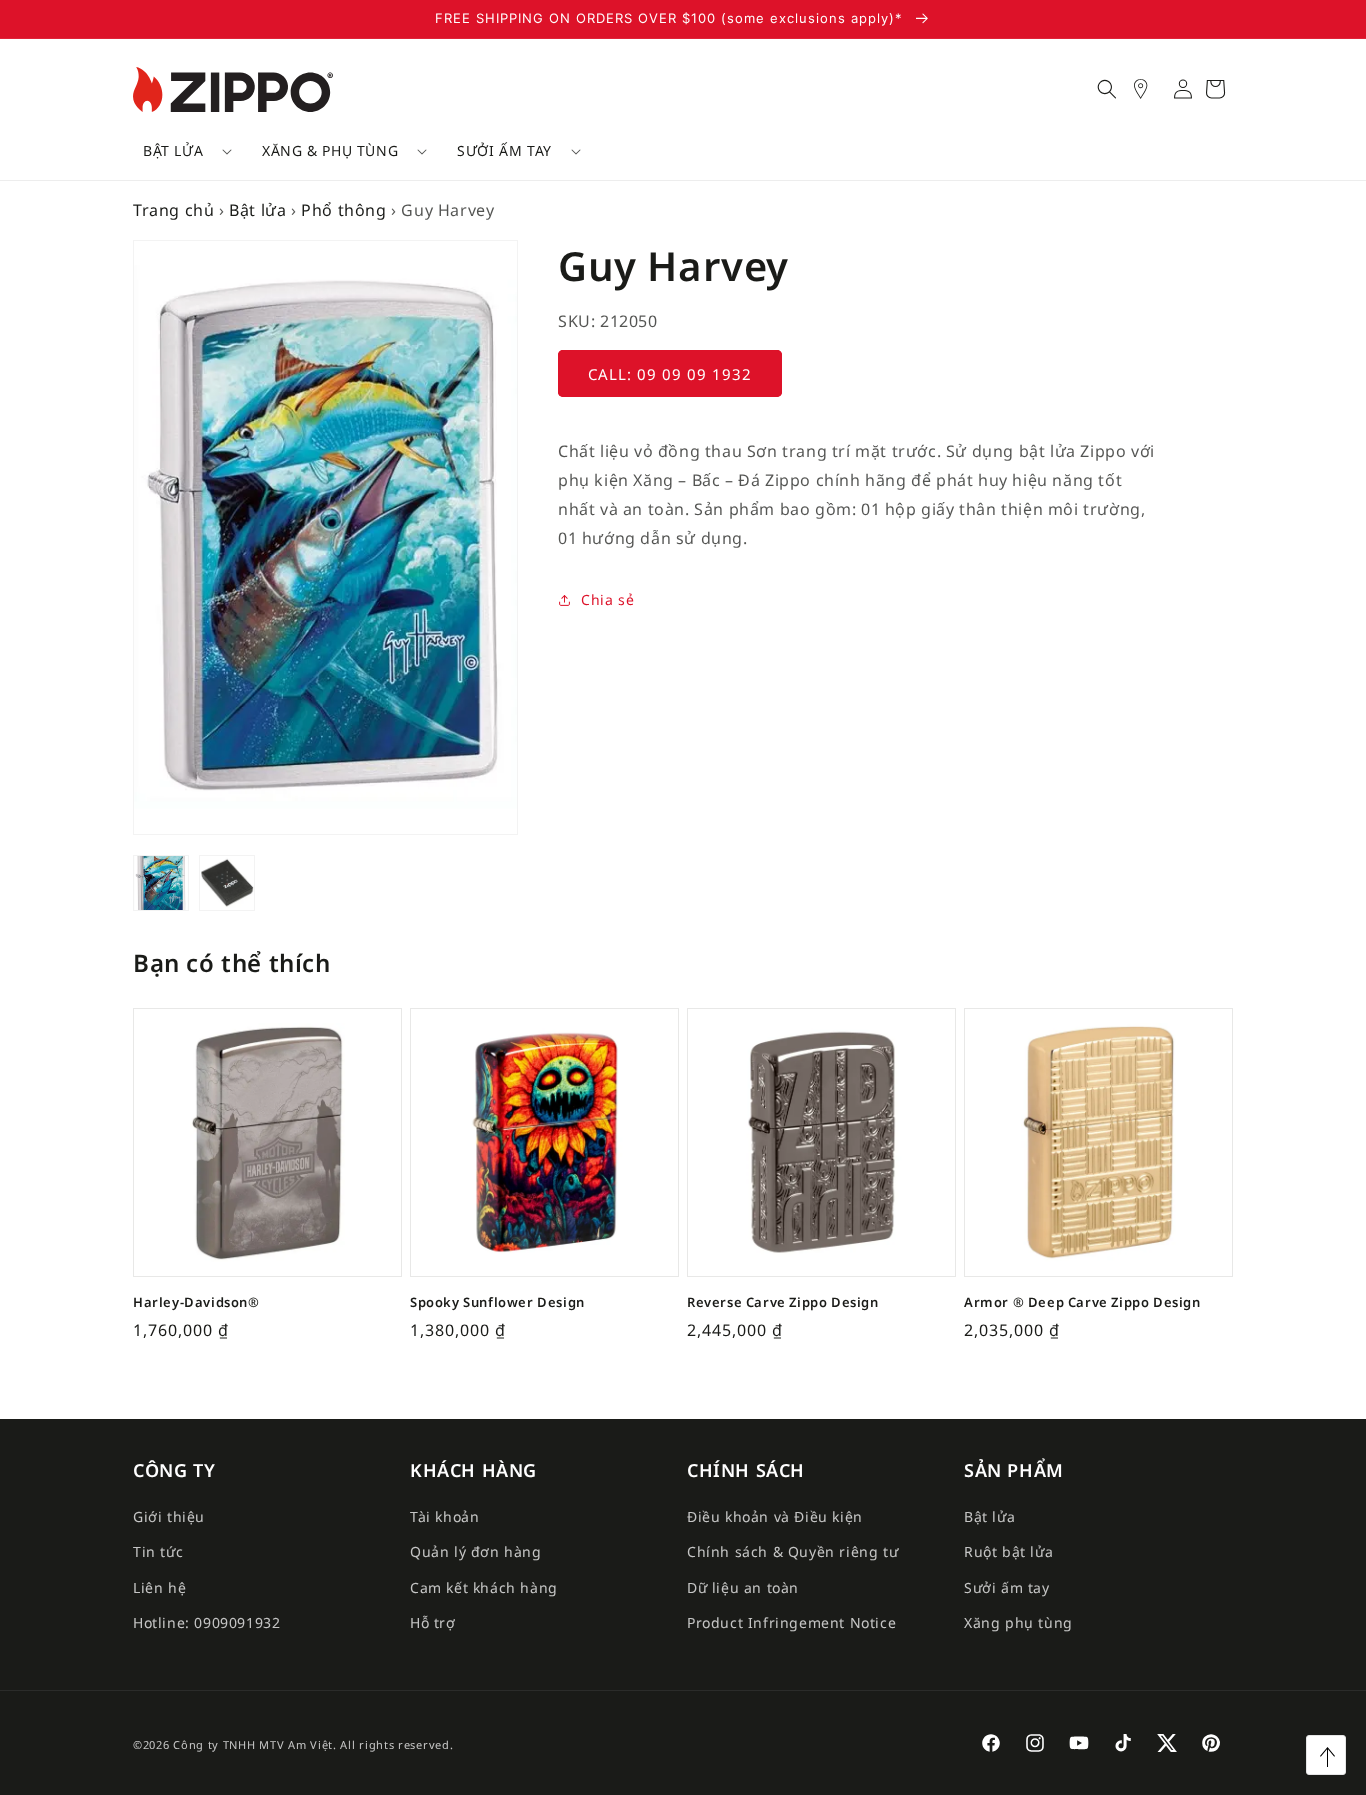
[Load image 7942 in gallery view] (227, 883)
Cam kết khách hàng (484, 1587)
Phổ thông (343, 210)
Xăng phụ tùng (1018, 1622)
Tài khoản (444, 1516)
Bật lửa (173, 150)
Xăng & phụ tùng (330, 150)
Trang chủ (173, 210)
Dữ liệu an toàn (743, 1587)
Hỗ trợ (433, 1622)
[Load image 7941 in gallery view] (161, 883)
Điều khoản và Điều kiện (775, 1516)
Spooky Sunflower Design (497, 1302)
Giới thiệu (169, 1516)
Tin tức (158, 1551)
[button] (180, 151)
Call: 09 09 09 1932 (670, 374)
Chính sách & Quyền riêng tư (792, 1551)
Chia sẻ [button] (607, 599)
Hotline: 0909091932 (206, 1622)
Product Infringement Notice (791, 1622)
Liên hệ (159, 1587)
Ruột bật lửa (1008, 1551)
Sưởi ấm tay (504, 150)
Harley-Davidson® (196, 1302)
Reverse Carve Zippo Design (783, 1302)
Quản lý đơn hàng (476, 1551)
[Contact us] (1151, 89)
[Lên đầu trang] (1326, 1755)
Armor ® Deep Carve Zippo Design (1082, 1302)
